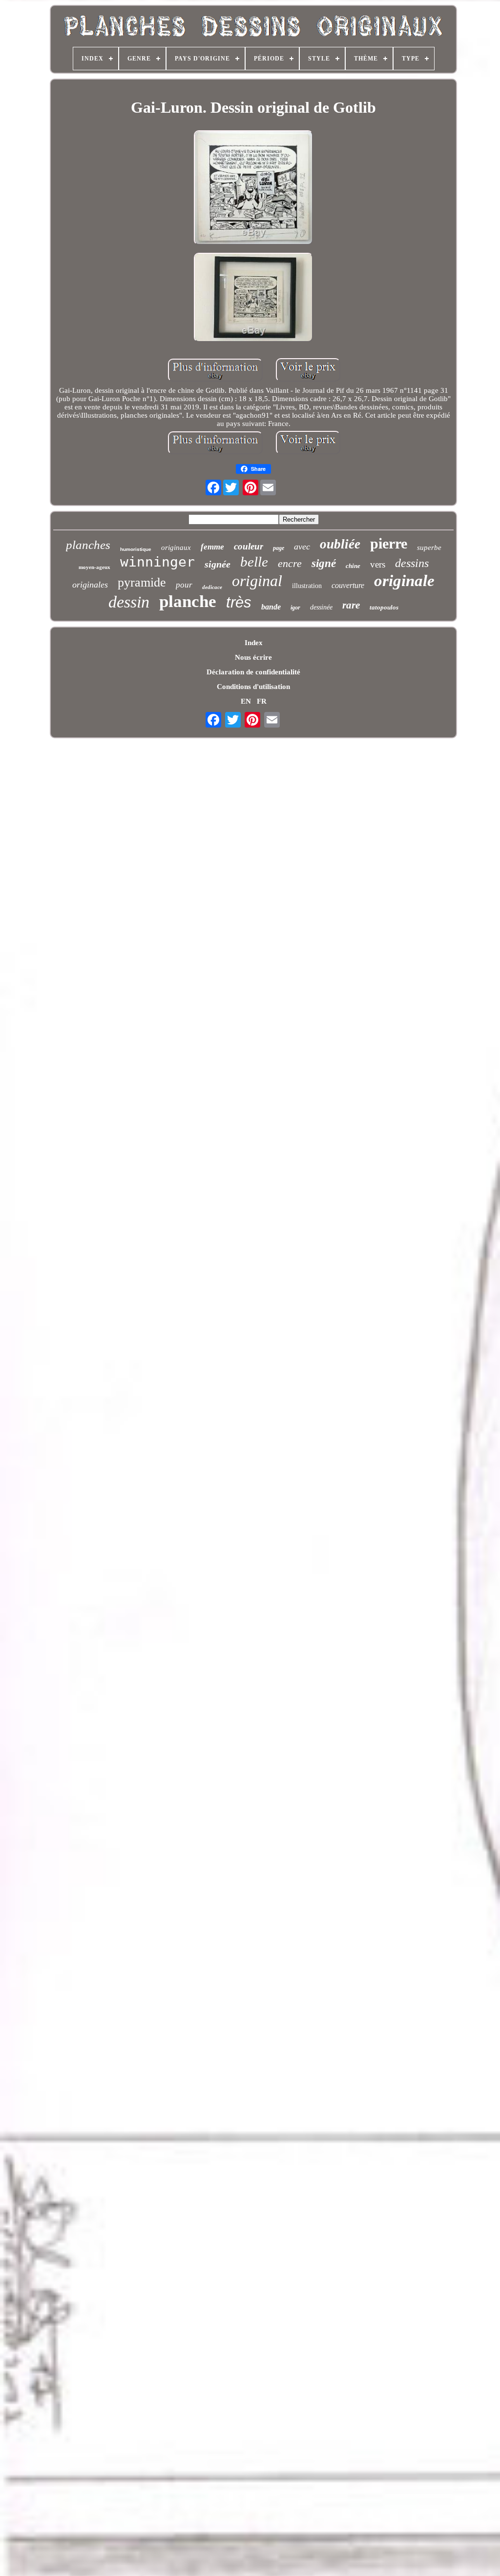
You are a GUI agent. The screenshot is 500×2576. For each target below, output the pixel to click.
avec (302, 547)
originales (90, 585)
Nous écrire (253, 657)
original (257, 581)
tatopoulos (384, 607)
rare (351, 605)
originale (404, 581)
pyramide (142, 582)
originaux (176, 548)
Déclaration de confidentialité (253, 672)
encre (290, 563)
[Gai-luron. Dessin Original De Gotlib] (253, 189)
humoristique (136, 549)
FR (262, 701)
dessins (412, 563)
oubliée (340, 544)
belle (254, 562)
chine (353, 566)
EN (246, 701)
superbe (429, 548)
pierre (389, 543)
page (279, 548)
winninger (157, 562)
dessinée (321, 607)
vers (378, 564)
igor (295, 608)
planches (88, 545)
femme (212, 547)
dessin (129, 602)
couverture (348, 585)
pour (184, 585)
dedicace (212, 587)
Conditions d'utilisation (253, 687)
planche (188, 601)
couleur (249, 546)
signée (218, 564)
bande (271, 607)
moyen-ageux (94, 567)
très (239, 602)
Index (254, 643)
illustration (307, 586)
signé (324, 563)
